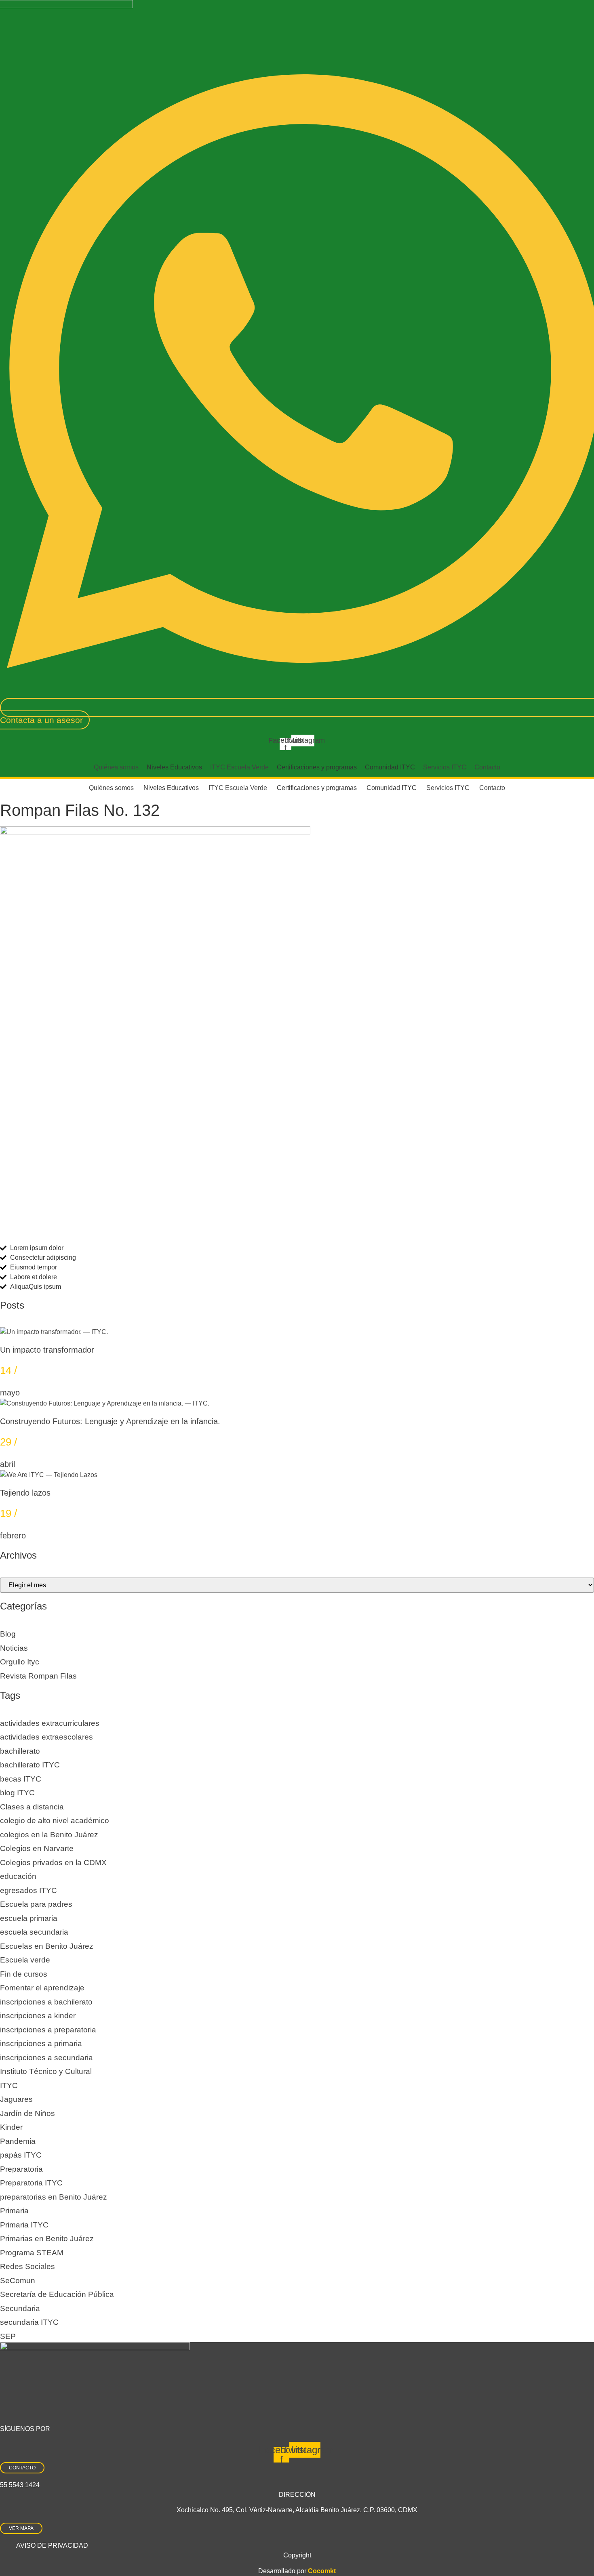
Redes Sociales (27, 2266)
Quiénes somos (116, 767)
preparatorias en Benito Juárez (54, 2197)
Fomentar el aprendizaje (42, 1988)
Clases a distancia (32, 1807)
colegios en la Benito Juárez (49, 1835)
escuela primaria (29, 1918)
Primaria (14, 2211)
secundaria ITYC (29, 2322)
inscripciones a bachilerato (46, 2002)
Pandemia (18, 2141)
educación (18, 1876)
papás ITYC (21, 2155)
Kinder (11, 2127)
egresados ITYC (28, 1890)
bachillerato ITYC (30, 1765)
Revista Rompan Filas (38, 1676)
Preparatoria (21, 2169)
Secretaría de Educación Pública (57, 2294)
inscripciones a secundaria (46, 2058)
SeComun (18, 2281)
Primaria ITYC (24, 2225)
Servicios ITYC (445, 767)
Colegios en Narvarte (37, 1848)
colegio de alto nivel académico (55, 1821)
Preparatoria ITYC (31, 2183)
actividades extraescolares (46, 1737)
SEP (8, 2336)
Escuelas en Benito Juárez (47, 1946)
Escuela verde (25, 1960)
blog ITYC (17, 1793)
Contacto (487, 767)
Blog (8, 1634)
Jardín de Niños (27, 2113)
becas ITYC (21, 1779)
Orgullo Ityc (20, 1662)
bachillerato (20, 1751)
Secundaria (20, 2308)
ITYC (9, 2085)
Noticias (14, 1648)
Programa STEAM (32, 2253)
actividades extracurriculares (50, 1723)
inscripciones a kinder (38, 2016)
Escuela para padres (36, 1904)
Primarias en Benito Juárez (47, 2239)
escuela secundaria (34, 1932)
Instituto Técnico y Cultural (46, 2071)
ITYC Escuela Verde (239, 767)
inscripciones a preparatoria (48, 2030)
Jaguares (16, 2099)
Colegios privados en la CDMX (53, 1863)
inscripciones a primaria (41, 2043)
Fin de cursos (24, 1974)
